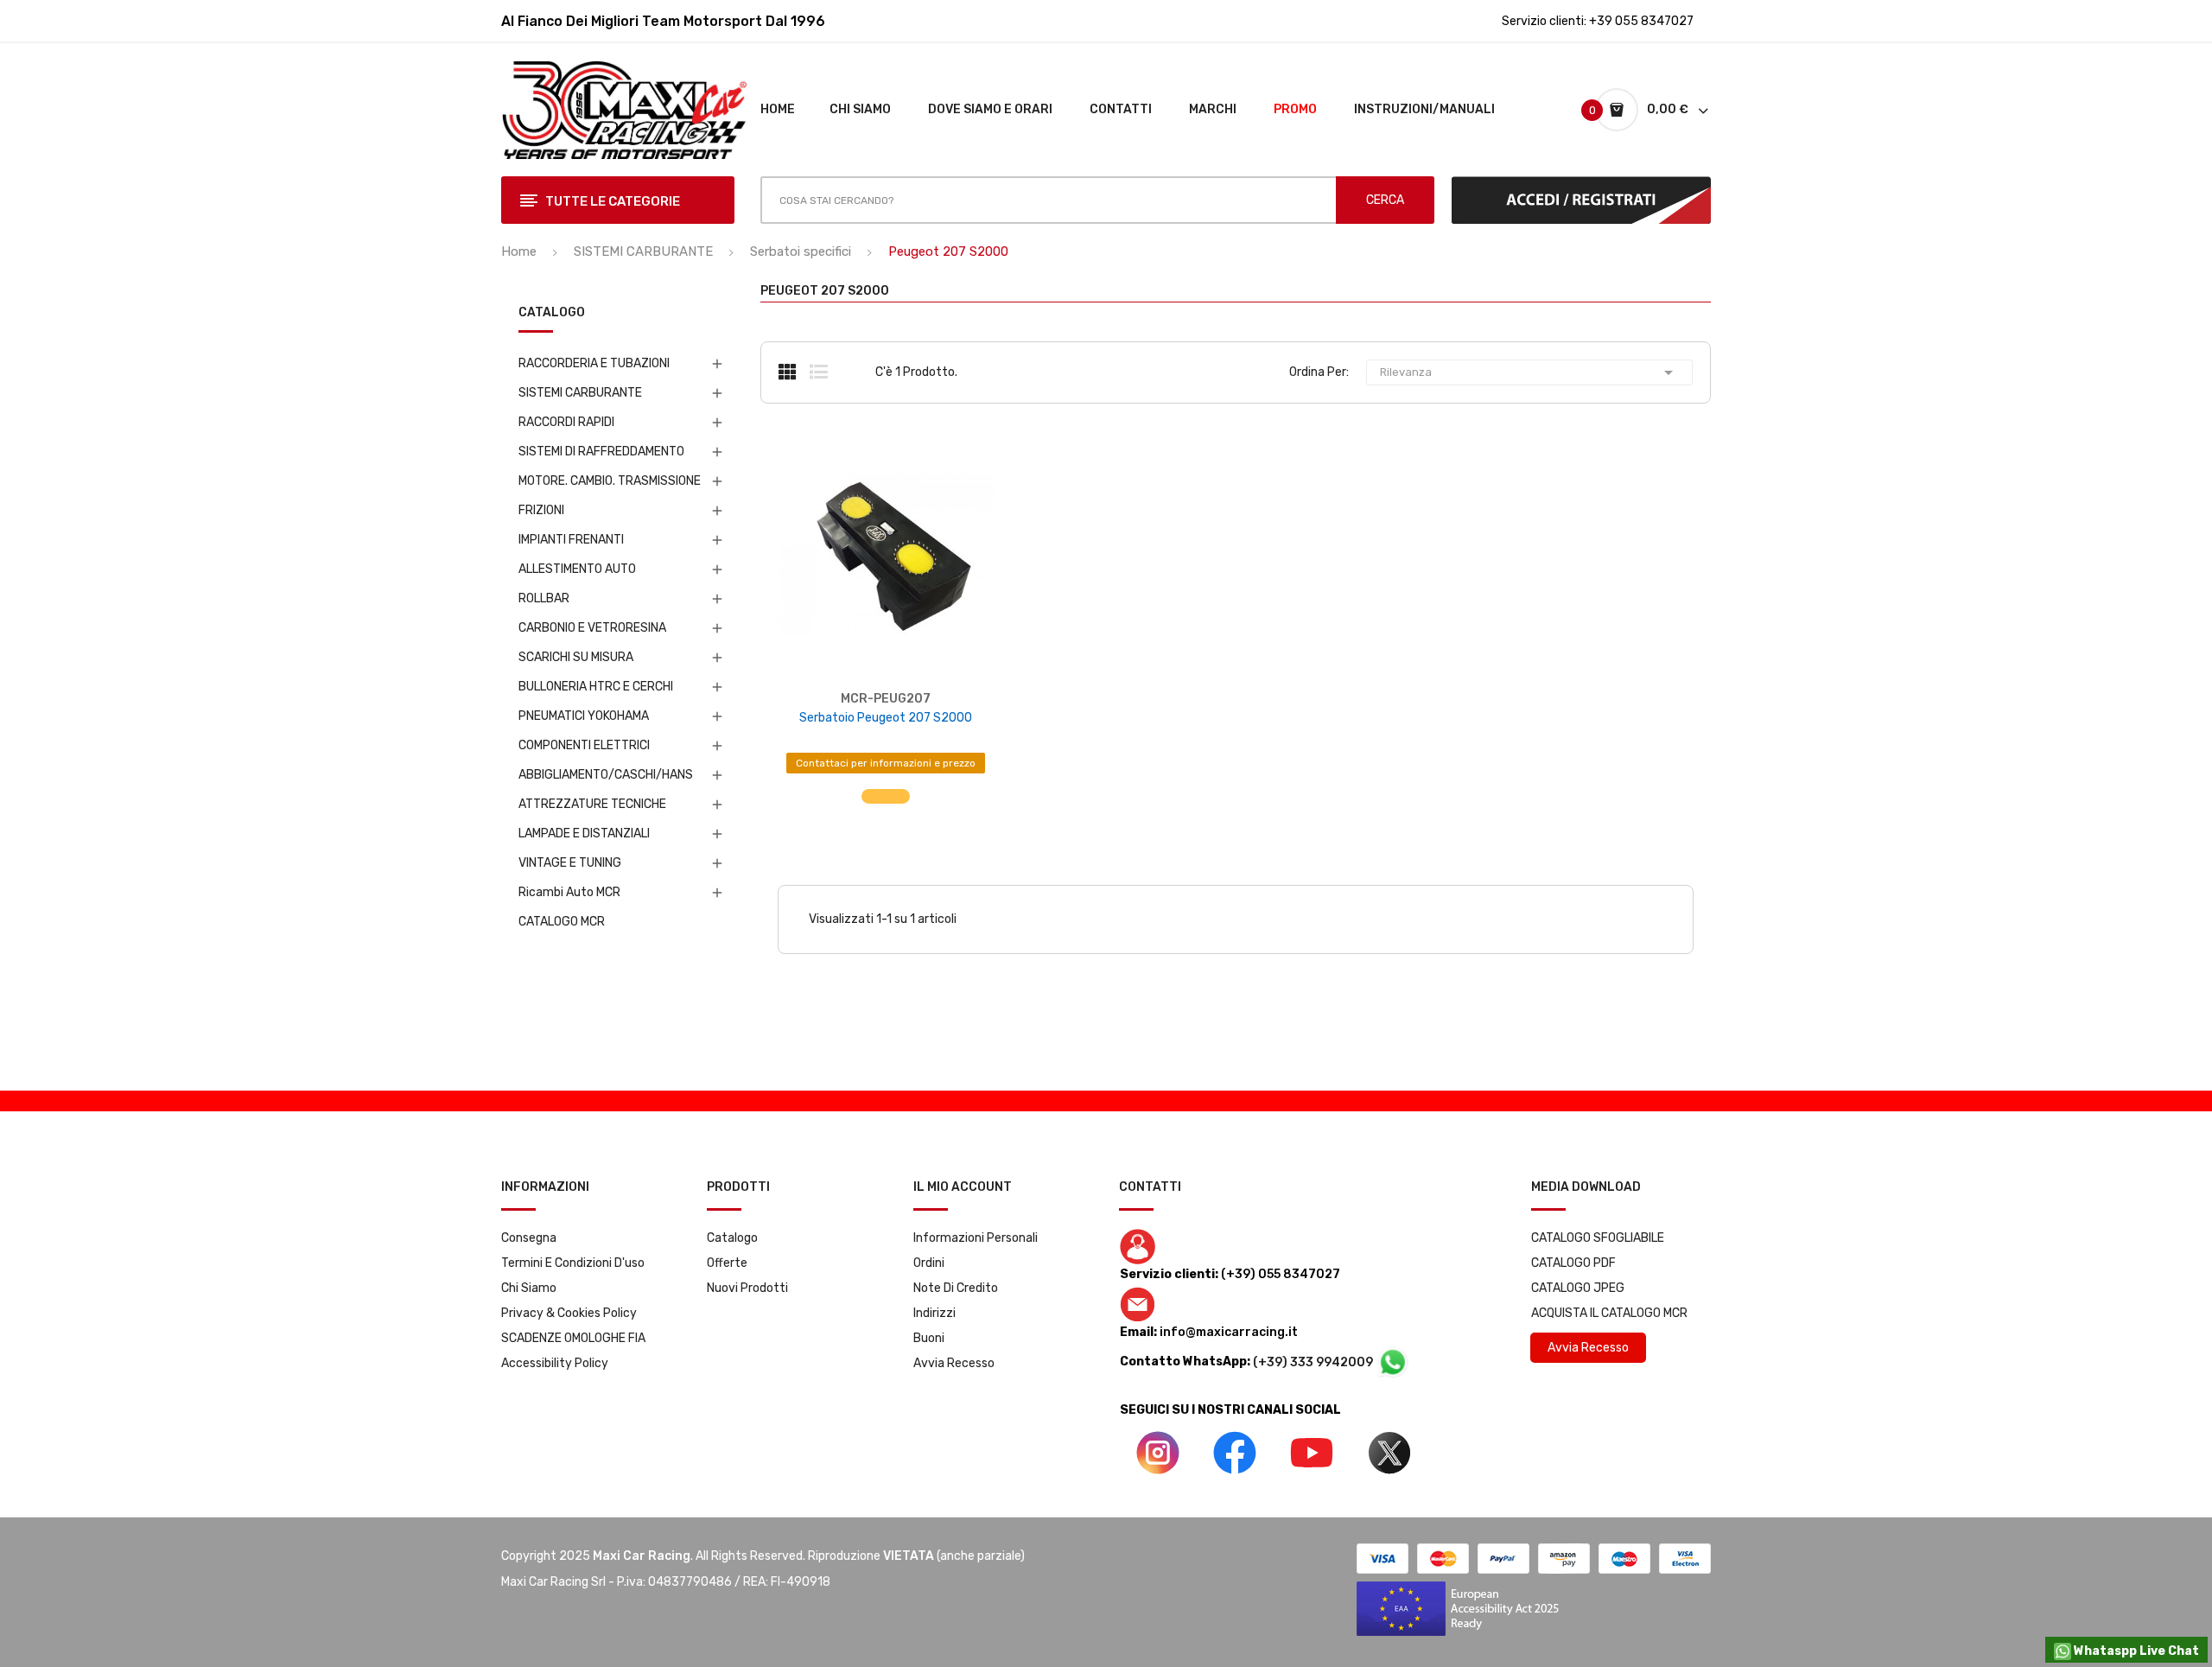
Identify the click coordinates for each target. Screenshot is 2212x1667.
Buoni (929, 1338)
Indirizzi (934, 1313)
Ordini (929, 1263)
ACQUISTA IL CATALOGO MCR (1609, 1313)
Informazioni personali (976, 1238)
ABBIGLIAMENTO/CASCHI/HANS (606, 775)
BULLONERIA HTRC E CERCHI (596, 687)
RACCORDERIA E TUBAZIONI (594, 363)
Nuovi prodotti (747, 1288)
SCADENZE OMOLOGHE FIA (573, 1338)
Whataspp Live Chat (2135, 1651)
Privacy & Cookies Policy (569, 1313)
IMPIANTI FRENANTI (571, 540)
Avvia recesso (954, 1363)
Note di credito (956, 1288)
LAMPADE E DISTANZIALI (584, 833)
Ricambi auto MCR (569, 892)
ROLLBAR (544, 598)
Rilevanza (1529, 372)
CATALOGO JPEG (1578, 1288)
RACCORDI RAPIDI (566, 422)
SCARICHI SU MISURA (576, 657)
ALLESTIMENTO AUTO (577, 569)
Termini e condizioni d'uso (573, 1263)
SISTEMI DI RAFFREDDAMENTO (601, 452)
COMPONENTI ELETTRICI (584, 745)
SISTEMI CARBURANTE (580, 393)
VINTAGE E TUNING (570, 863)
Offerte (727, 1263)
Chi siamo (529, 1288)
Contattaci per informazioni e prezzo (886, 763)
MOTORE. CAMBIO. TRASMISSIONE (610, 481)
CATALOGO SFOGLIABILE (1598, 1238)
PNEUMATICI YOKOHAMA (584, 716)
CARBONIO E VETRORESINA (592, 628)
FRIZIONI (541, 510)
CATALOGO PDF (1573, 1263)
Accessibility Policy (555, 1363)
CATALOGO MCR (562, 922)
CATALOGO (552, 313)
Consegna (529, 1238)
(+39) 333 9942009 (1314, 1362)
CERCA (1385, 200)
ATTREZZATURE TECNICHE (592, 804)
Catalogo (732, 1238)
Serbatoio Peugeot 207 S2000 (886, 718)
